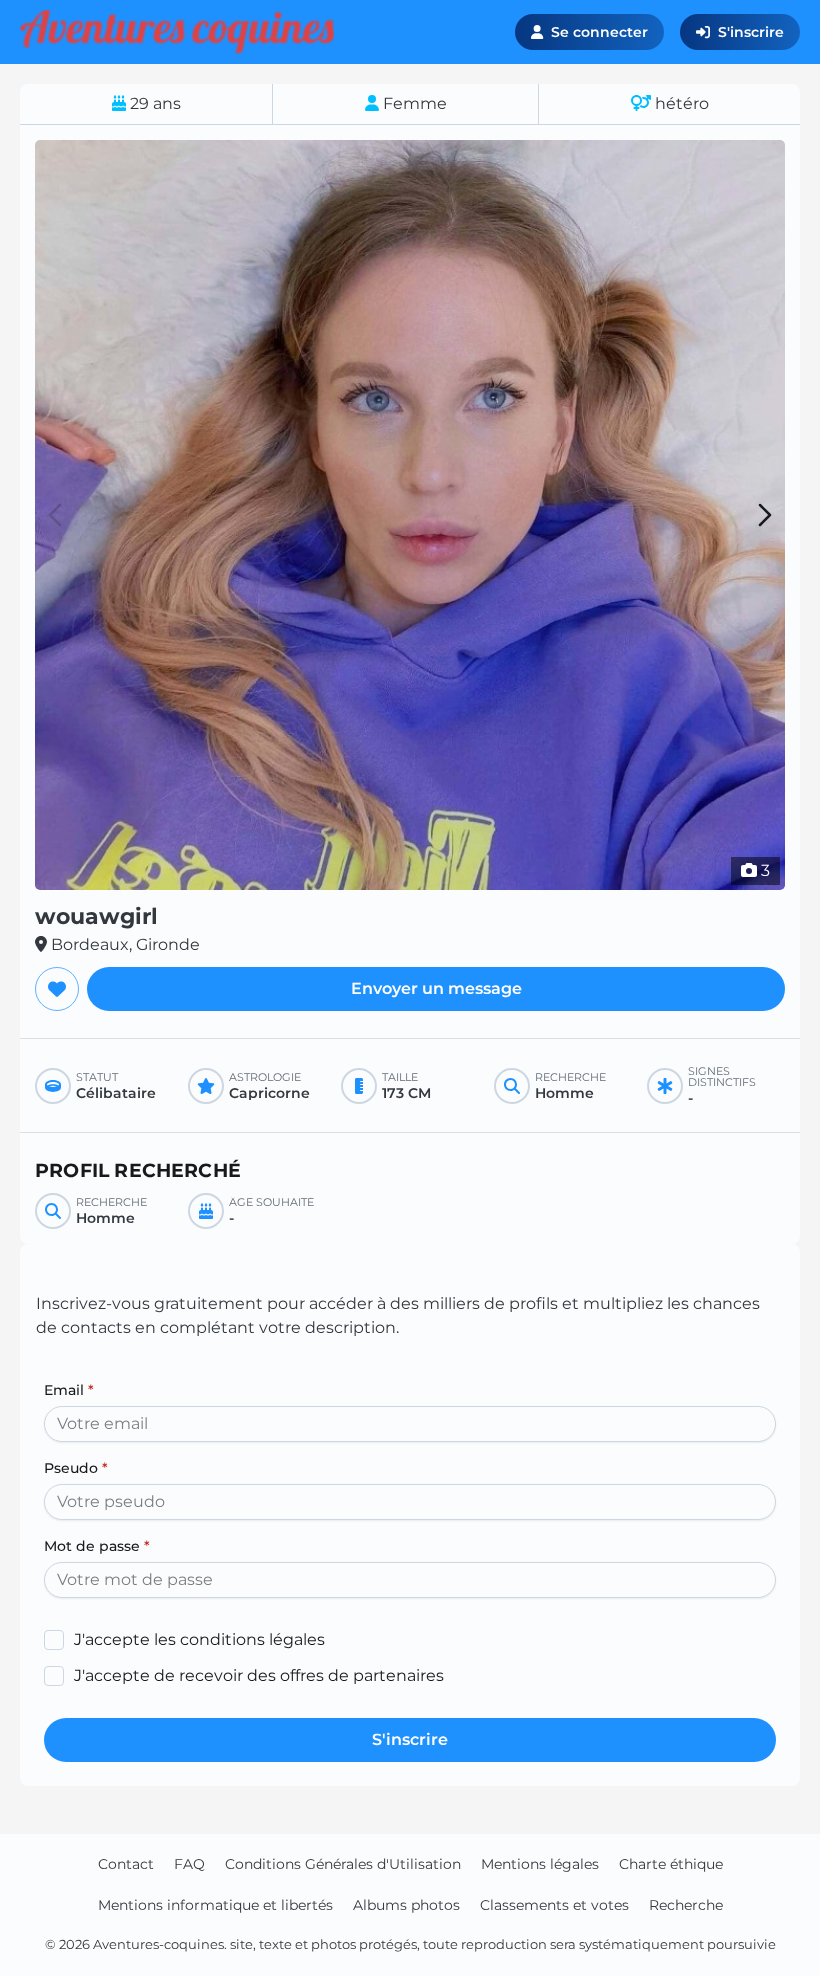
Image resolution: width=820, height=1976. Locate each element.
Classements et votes (554, 1905)
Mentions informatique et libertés (215, 1905)
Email (69, 1390)
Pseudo (76, 1468)
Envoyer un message (436, 988)
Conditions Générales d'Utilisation (343, 1864)
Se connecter (599, 32)
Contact (126, 1864)
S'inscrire (751, 32)
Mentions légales (540, 1864)
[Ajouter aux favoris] (57, 989)
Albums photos (406, 1905)
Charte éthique (671, 1864)
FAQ (189, 1864)
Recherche (686, 1905)
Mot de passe (97, 1546)
